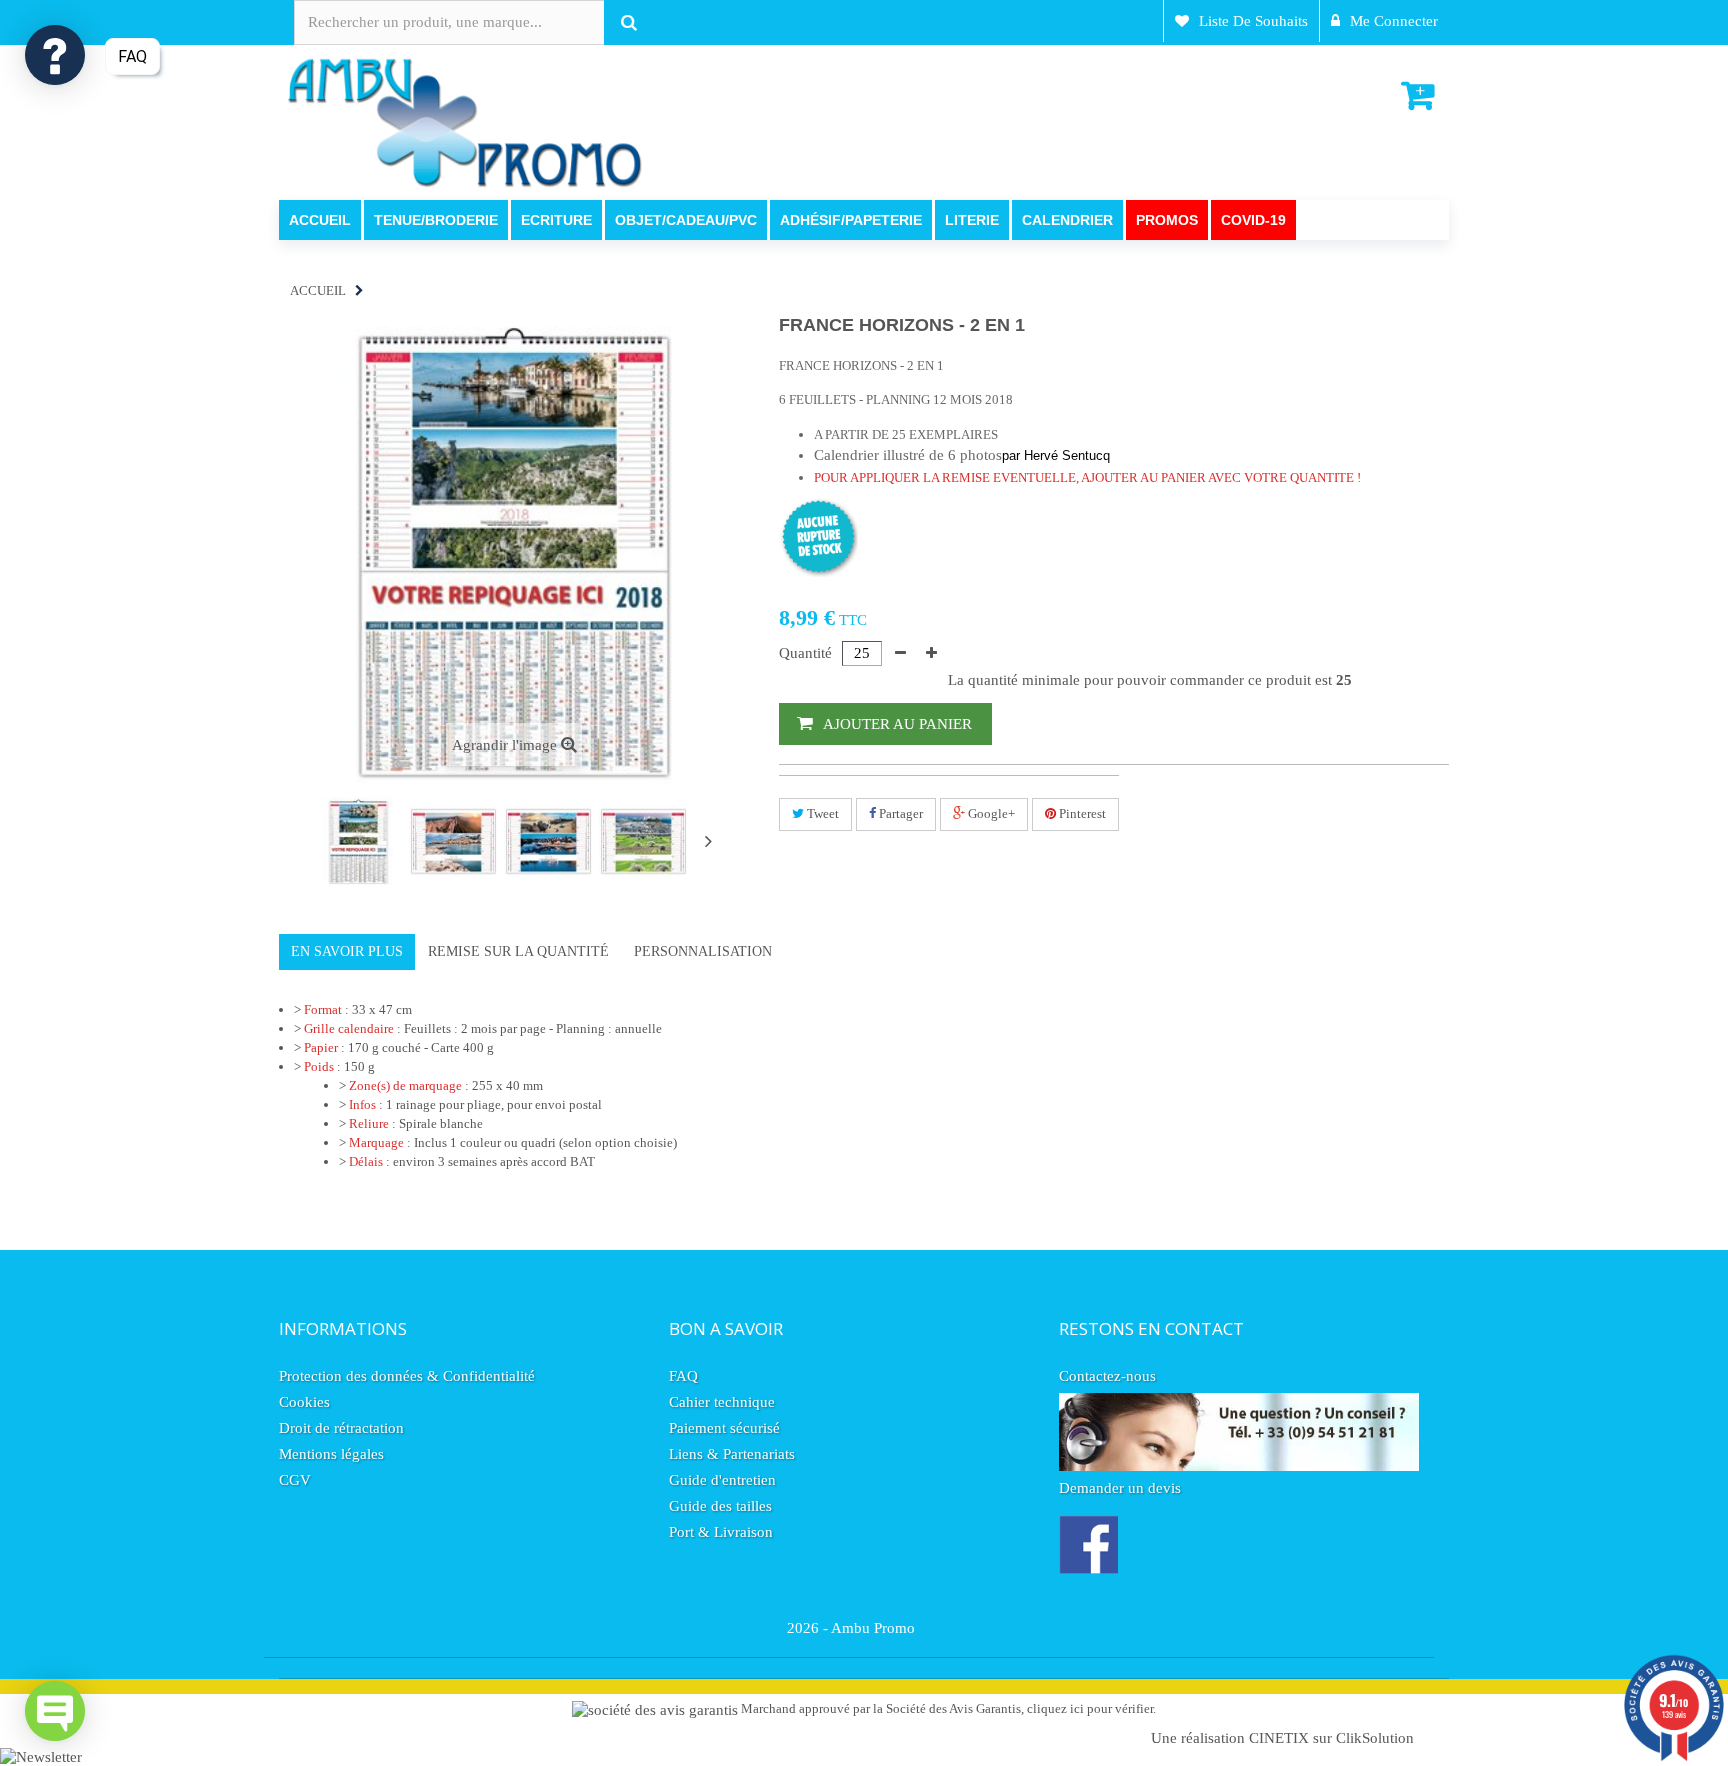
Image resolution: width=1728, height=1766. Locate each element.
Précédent (295, 843)
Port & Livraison (721, 1532)
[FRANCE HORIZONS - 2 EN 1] (358, 841)
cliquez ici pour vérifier (1090, 1709)
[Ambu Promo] (464, 121)
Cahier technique (722, 1402)
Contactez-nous (1107, 1376)
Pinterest (1081, 813)
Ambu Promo (873, 1628)
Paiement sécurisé (724, 1428)
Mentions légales (331, 1454)
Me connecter (1394, 21)
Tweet (821, 813)
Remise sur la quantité (518, 951)
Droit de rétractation (341, 1428)
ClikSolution (1375, 1738)
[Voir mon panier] (1419, 96)
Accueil (318, 290)
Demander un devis (1120, 1488)
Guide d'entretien (722, 1480)
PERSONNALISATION (703, 951)
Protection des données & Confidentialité (407, 1376)
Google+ (990, 813)
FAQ (683, 1376)
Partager (899, 813)
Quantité (805, 653)
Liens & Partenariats (732, 1454)
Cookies (304, 1402)
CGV (295, 1480)
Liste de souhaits (1253, 21)
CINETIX (1279, 1738)
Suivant (708, 841)
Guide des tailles (720, 1506)
